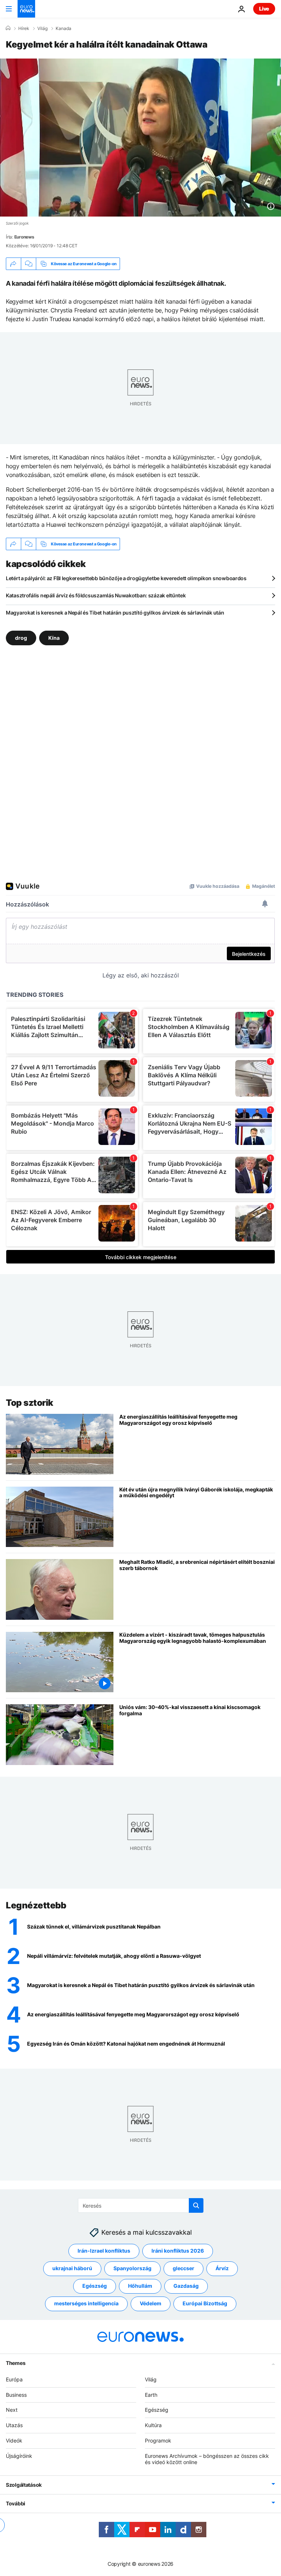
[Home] (8, 28)
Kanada (63, 29)
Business (16, 2395)
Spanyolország (132, 2268)
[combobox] (141, 2205)
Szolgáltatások (24, 2485)
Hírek (24, 29)
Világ (42, 29)
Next (12, 2410)
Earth (151, 2395)
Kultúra (153, 2425)
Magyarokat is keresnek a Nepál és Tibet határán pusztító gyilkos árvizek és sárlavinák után (115, 613)
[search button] (196, 2205)
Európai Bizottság (205, 2303)
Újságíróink (19, 2456)
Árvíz (222, 2268)
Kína (54, 638)
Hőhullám (140, 2286)
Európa (14, 2379)
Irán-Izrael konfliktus (104, 2251)
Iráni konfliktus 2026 (178, 2251)
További (16, 2503)
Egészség (95, 2286)
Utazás (14, 2425)
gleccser (183, 2268)
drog (21, 638)
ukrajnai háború (72, 2268)
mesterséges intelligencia (86, 2303)
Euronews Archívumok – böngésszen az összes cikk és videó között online (207, 2459)
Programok (158, 2440)
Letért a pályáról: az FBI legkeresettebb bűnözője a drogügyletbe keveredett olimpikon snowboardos (126, 578)
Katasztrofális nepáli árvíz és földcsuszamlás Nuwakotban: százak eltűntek (96, 595)
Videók (14, 2440)
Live (264, 9)
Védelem (151, 2303)
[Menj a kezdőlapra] (26, 9)
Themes (16, 2363)
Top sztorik (30, 1403)
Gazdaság (186, 2286)
